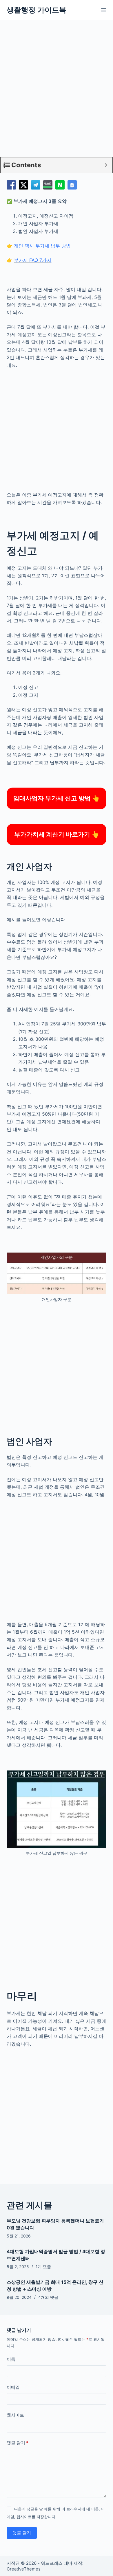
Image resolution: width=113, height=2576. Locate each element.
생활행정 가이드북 (37, 10)
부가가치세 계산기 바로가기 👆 (57, 834)
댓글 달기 (18, 2443)
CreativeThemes (24, 2569)
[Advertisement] (57, 93)
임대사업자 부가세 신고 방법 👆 (57, 798)
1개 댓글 (43, 2267)
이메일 (13, 2387)
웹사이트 (15, 2415)
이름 (11, 2359)
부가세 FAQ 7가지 (33, 260)
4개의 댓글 (48, 2297)
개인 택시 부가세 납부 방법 (42, 246)
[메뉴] (104, 10)
